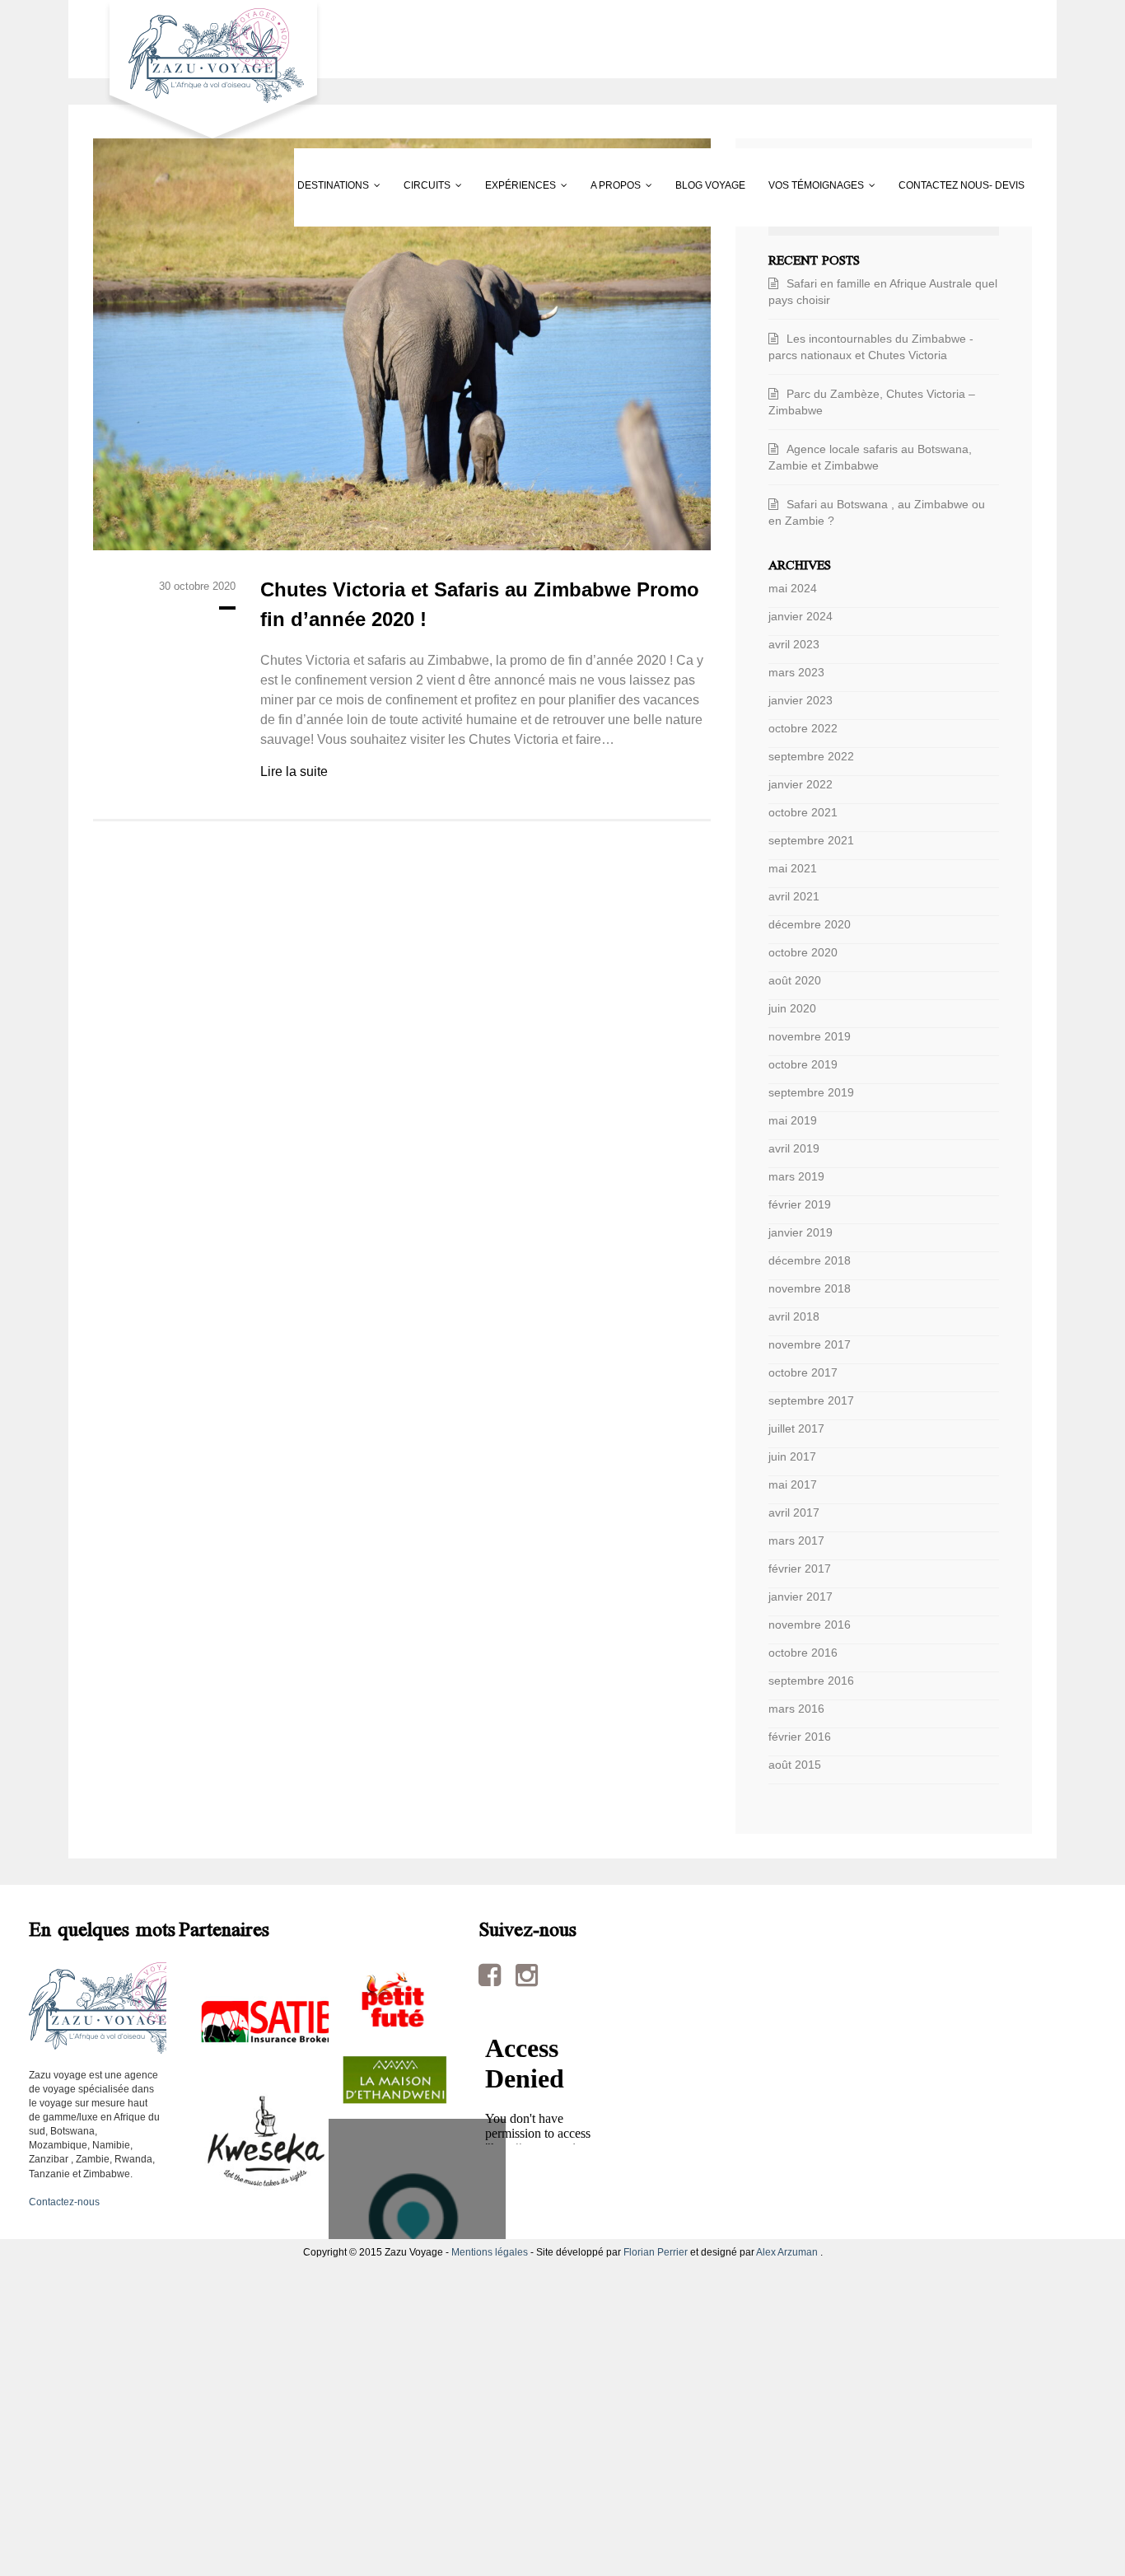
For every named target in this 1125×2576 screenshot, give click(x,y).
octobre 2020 (803, 952)
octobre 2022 (803, 728)
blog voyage (690, 185)
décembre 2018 (810, 1260)
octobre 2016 (803, 1653)
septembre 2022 (811, 756)
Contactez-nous (64, 2202)
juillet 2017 (796, 1428)
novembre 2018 (810, 1288)
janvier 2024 (801, 616)
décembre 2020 (810, 924)
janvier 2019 (801, 1232)
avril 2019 (794, 1148)
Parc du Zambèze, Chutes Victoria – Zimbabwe (872, 402)
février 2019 (800, 1204)
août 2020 (795, 980)
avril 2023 (794, 644)
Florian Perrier (656, 2252)
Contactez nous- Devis (168, 264)
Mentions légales (490, 2252)
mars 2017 (796, 1540)
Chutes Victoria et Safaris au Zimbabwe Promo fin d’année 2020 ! (480, 604)
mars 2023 (796, 672)
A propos (552, 185)
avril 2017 (794, 1512)
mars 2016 (796, 1709)
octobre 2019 (803, 1064)
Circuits (278, 185)
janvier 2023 (801, 700)
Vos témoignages (838, 185)
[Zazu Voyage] (208, 73)
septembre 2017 (811, 1400)
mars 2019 (796, 1176)
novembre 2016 (810, 1625)
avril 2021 (794, 896)
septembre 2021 (811, 840)
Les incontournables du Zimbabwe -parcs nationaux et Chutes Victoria (871, 347)
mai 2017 (793, 1484)
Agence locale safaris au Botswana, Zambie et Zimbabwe (870, 457)
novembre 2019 (810, 1036)
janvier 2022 (801, 784)
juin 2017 (792, 1456)
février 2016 (800, 1737)
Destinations (141, 185)
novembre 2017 (810, 1344)
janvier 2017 (801, 1597)
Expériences (414, 185)
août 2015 (795, 1765)
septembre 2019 (811, 1092)
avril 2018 (794, 1316)
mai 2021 (793, 868)
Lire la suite (294, 771)
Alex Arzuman (787, 2252)
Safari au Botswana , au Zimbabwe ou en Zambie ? (877, 512)
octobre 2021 (803, 812)
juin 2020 (792, 1008)
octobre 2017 (803, 1372)
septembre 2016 (811, 1681)
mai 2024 (793, 588)
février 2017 (800, 1569)
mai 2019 (793, 1120)
